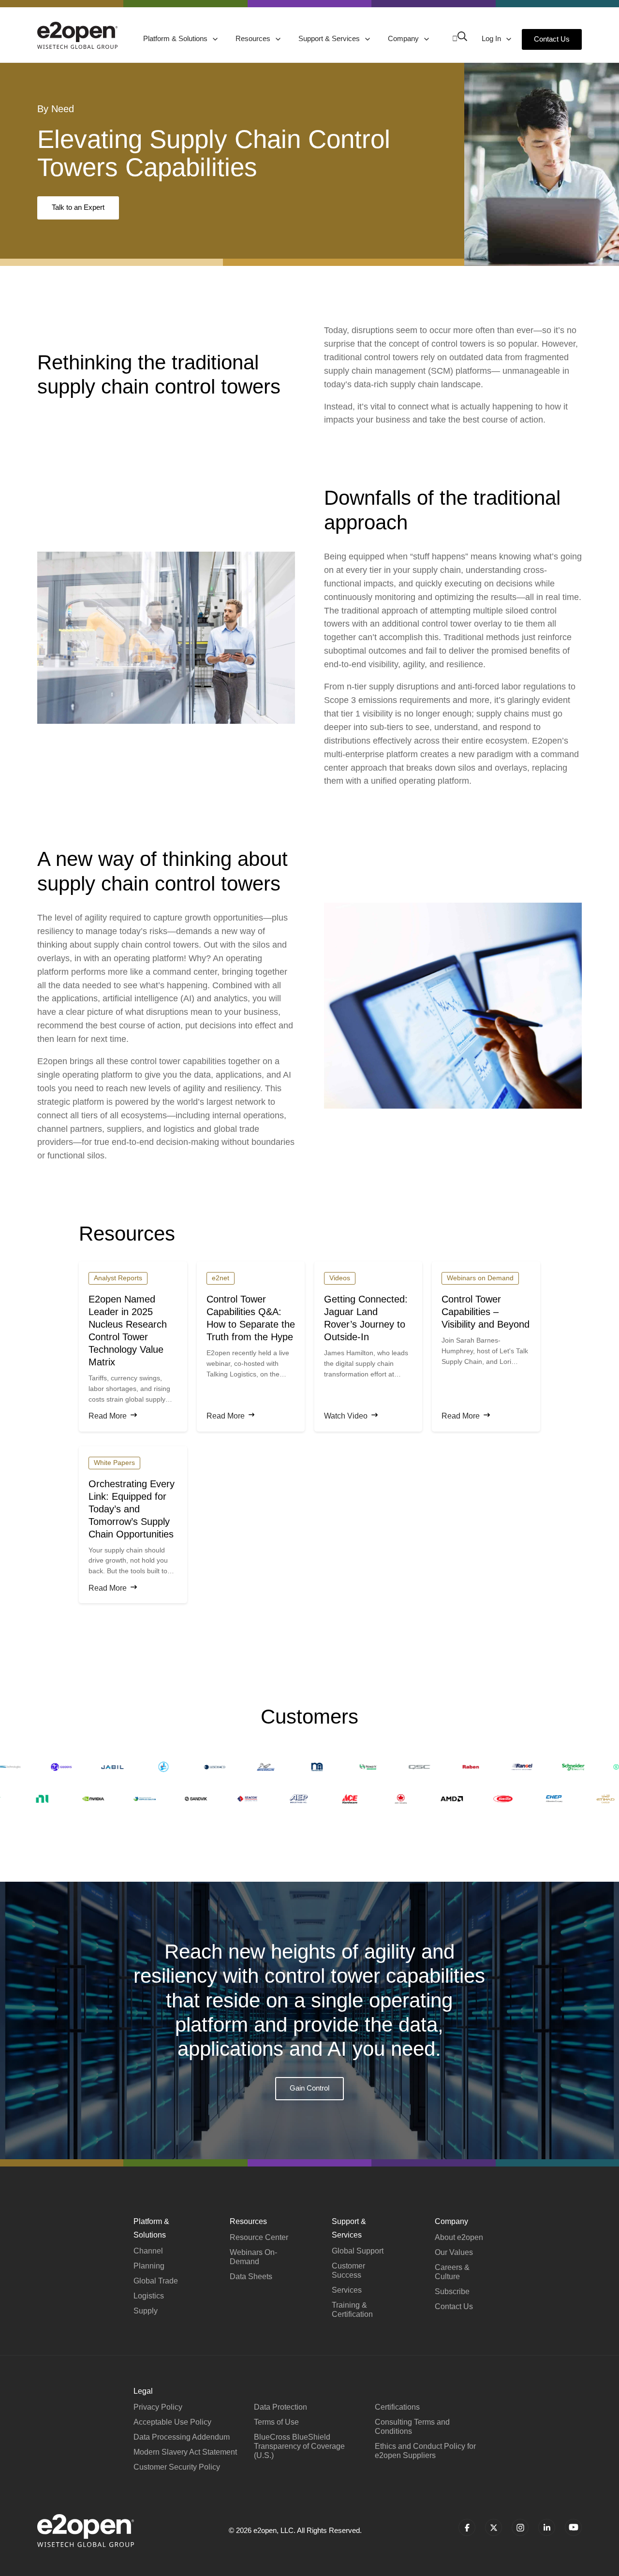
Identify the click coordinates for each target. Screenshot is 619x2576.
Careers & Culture (452, 2272)
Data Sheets (251, 2276)
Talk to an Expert (78, 207)
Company (404, 38)
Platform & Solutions (176, 38)
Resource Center (259, 2237)
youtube (573, 2527)
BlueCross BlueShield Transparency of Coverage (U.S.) (299, 2446)
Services (347, 2290)
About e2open (459, 2237)
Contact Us (552, 39)
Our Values (454, 2252)
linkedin (547, 2527)
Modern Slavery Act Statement (185, 2452)
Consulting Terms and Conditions (412, 2427)
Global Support (358, 2251)
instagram (520, 2527)
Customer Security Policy (177, 2467)
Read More (108, 1416)
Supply (146, 2311)
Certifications (397, 2407)
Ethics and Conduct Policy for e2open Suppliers (425, 2451)
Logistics (149, 2296)
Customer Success (348, 2270)
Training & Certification (352, 2310)
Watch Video (346, 1416)
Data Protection (280, 2407)
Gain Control (309, 2088)
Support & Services (330, 38)
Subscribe (452, 2291)
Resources (254, 38)
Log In (492, 38)
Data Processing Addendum (182, 2437)
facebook (467, 2527)
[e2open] (77, 35)
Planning (149, 2266)
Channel (148, 2251)
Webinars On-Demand (253, 2257)
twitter (494, 2527)
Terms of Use (276, 2422)
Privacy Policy (158, 2407)
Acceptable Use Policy (172, 2422)
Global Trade (156, 2281)
